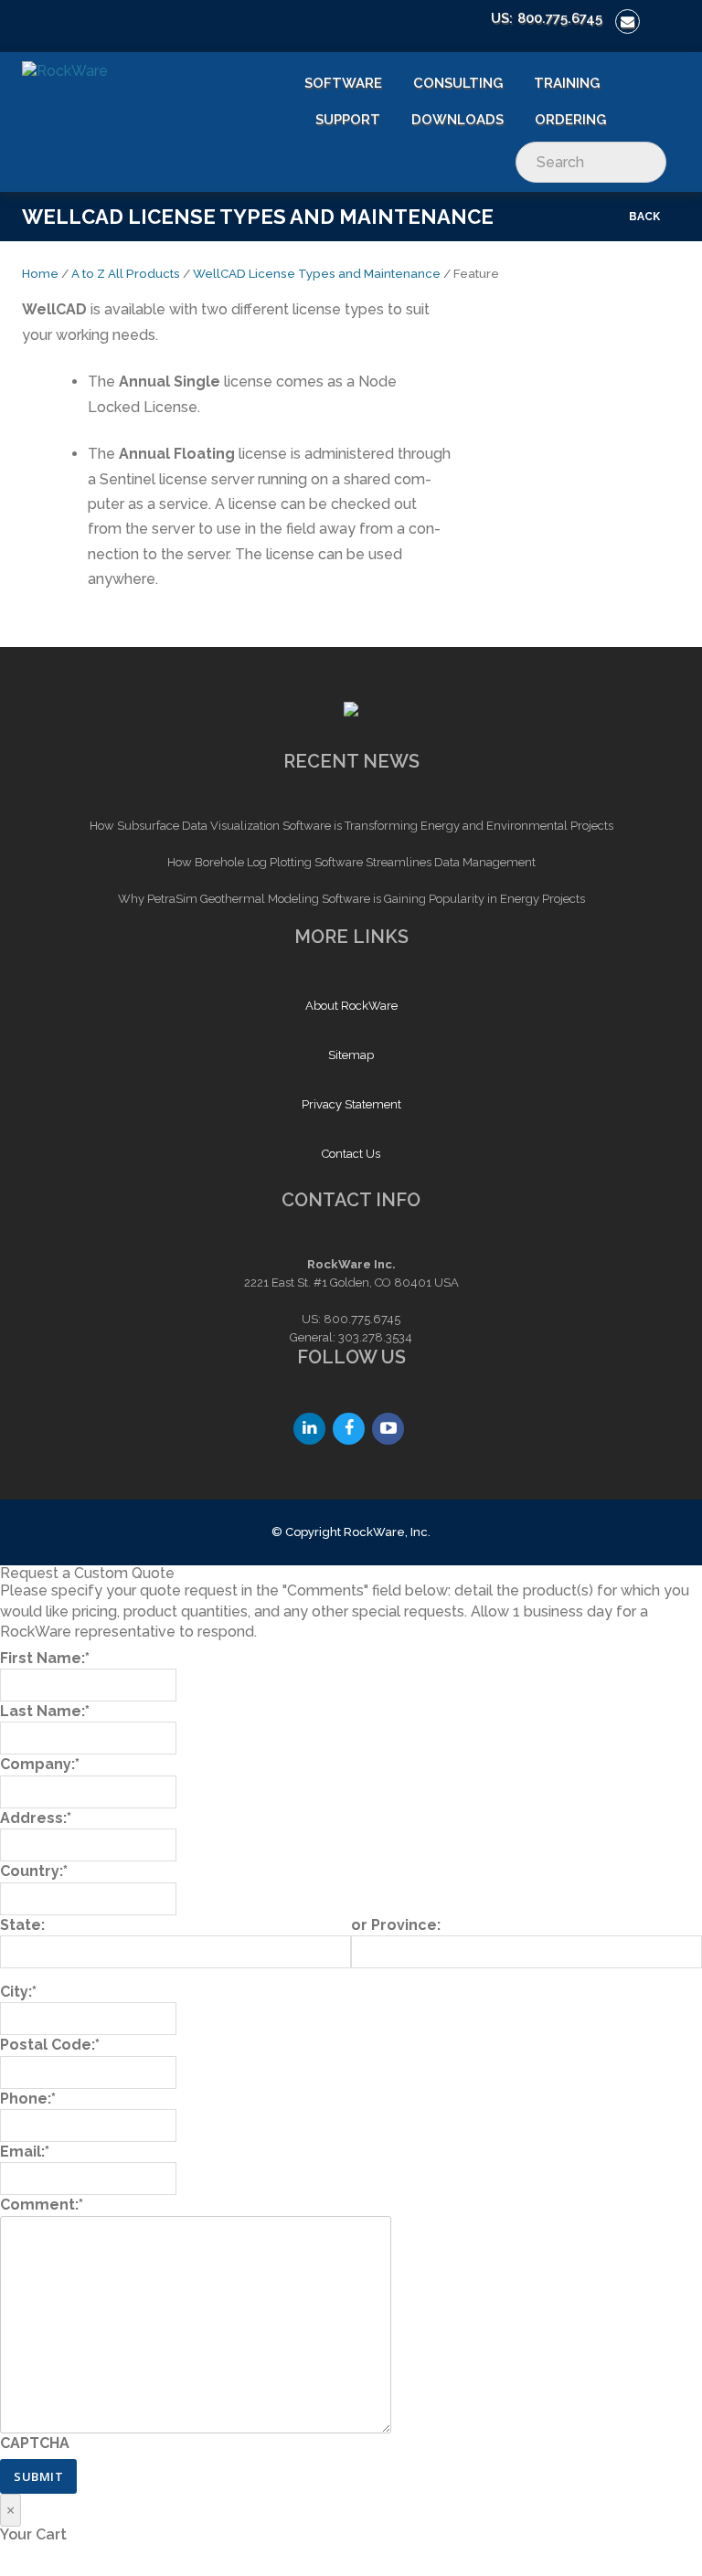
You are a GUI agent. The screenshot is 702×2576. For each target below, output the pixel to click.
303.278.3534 (375, 1337)
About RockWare (351, 1006)
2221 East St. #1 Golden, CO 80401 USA (351, 1283)
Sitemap (351, 1055)
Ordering (570, 120)
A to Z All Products (126, 273)
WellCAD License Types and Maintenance (317, 273)
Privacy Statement (351, 1104)
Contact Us (351, 1154)
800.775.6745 (560, 18)
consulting (458, 83)
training (567, 83)
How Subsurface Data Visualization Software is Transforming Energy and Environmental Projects (351, 826)
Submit (38, 2476)
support (348, 120)
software (343, 83)
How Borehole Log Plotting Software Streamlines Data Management (351, 862)
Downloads (457, 120)
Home (40, 273)
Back (644, 217)
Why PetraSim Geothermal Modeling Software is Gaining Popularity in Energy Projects (351, 899)
